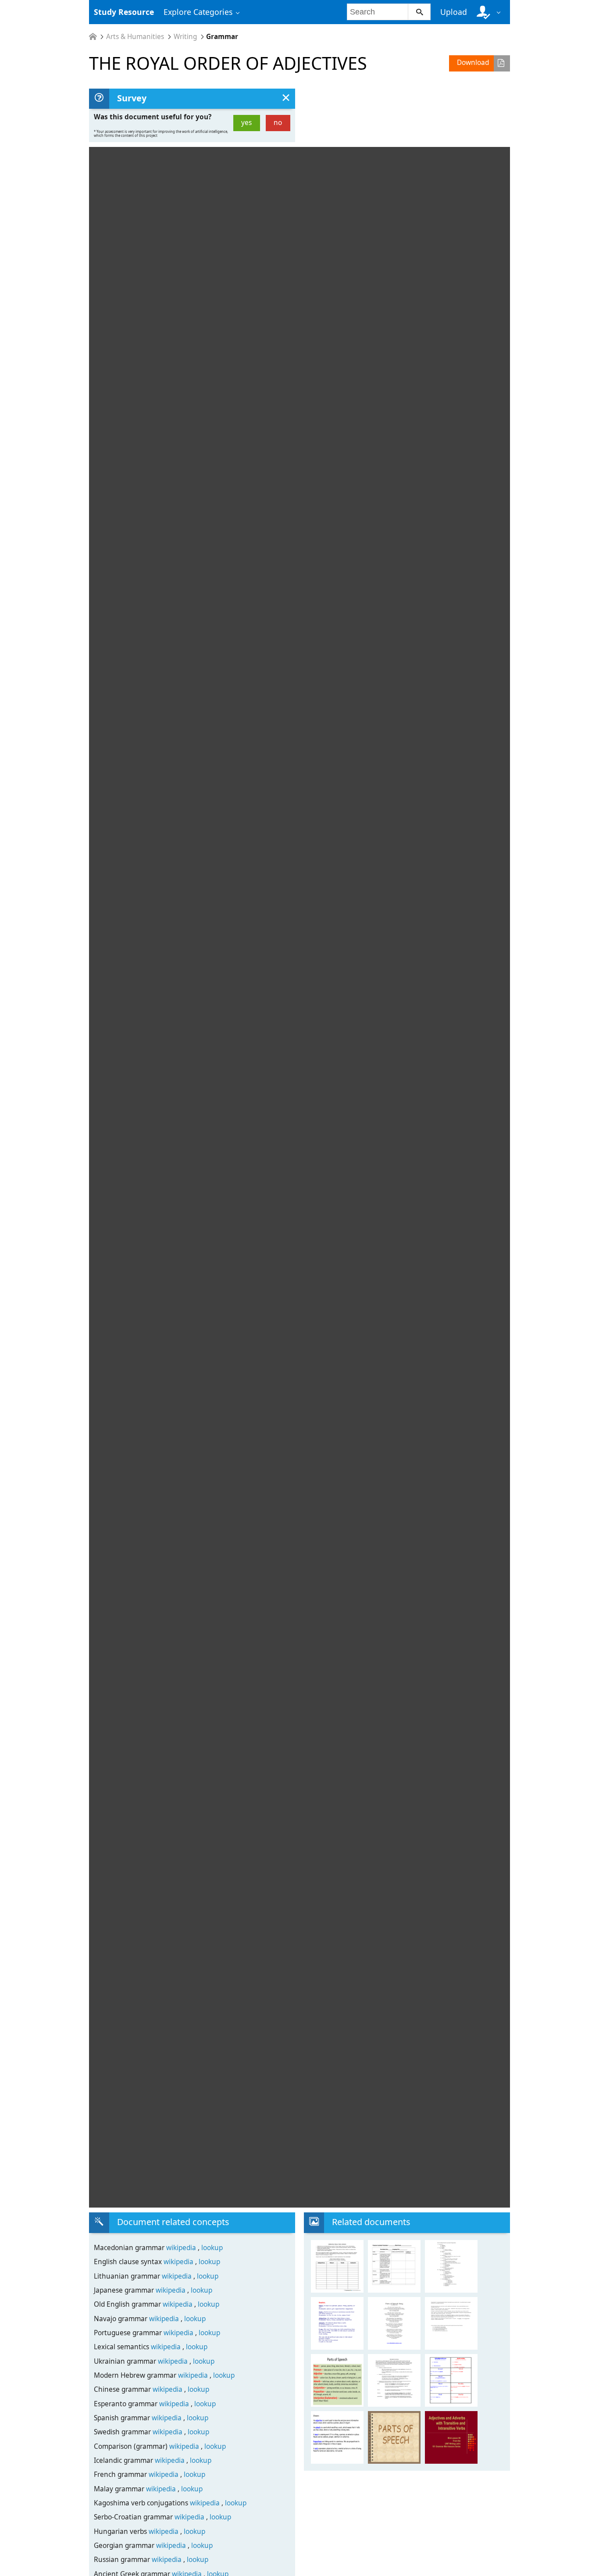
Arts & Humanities (135, 37)
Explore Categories (198, 12)
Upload (454, 12)
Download (473, 63)
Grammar (222, 37)
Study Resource (124, 12)
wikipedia (182, 2248)
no (278, 123)
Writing (185, 37)
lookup (212, 2248)
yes (246, 123)
